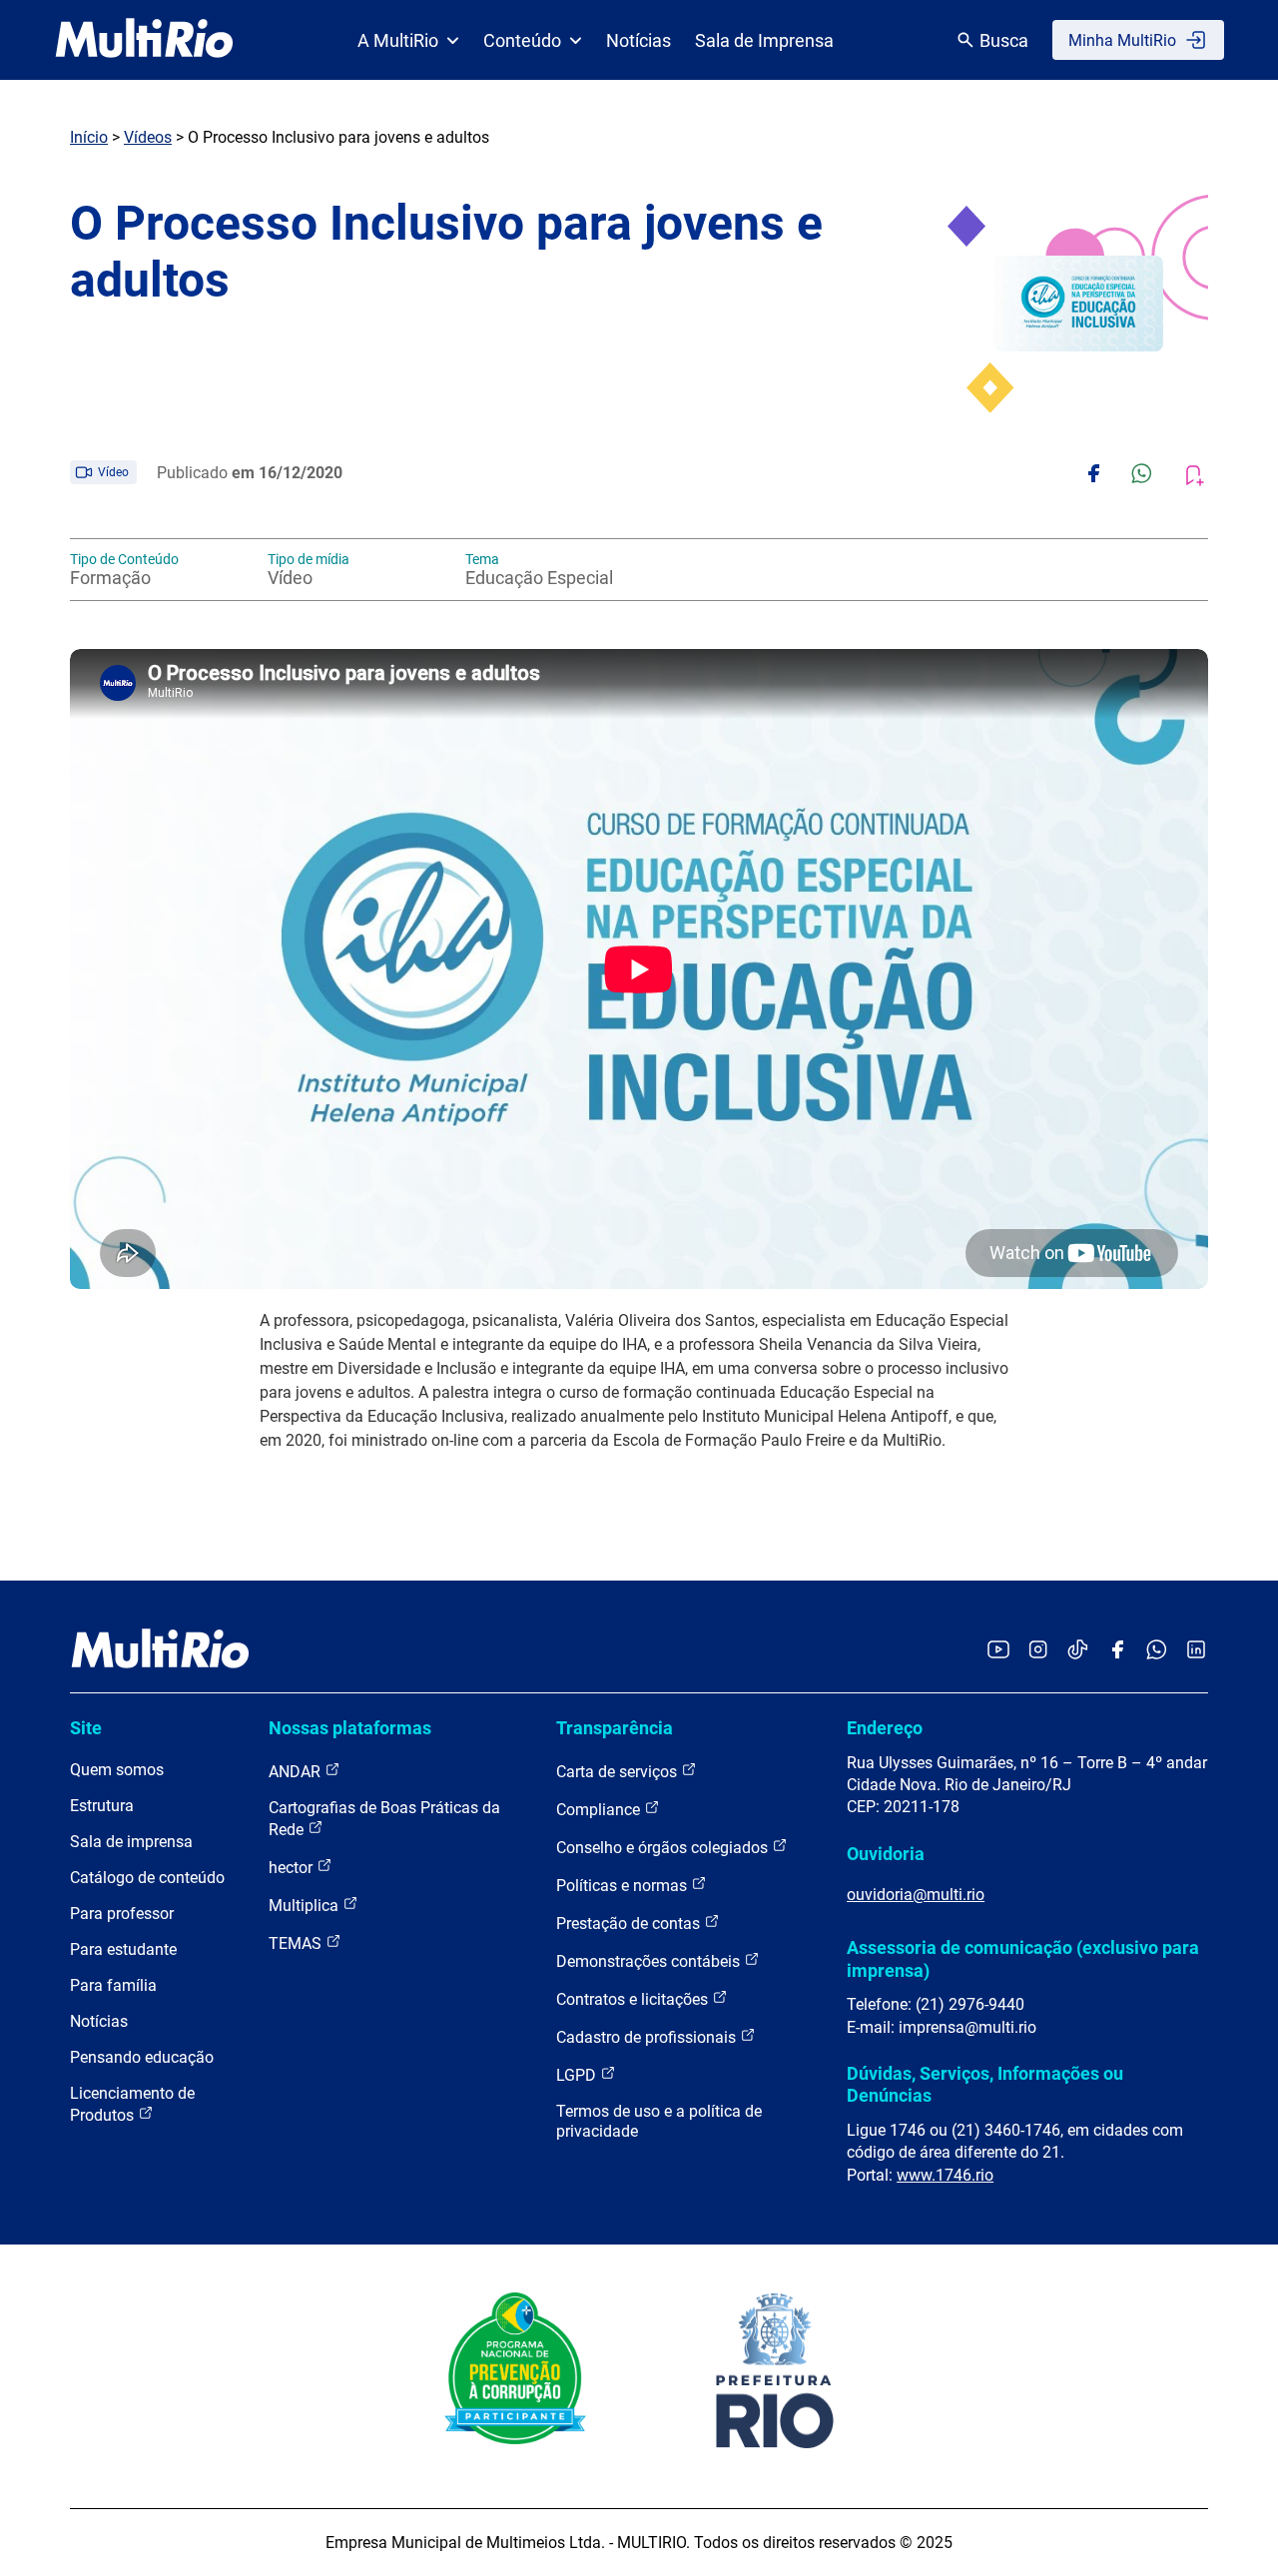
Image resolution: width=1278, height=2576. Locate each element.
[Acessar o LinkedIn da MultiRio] (1196, 1651)
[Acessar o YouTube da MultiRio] (998, 1651)
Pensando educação (142, 2057)
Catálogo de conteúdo (147, 1878)
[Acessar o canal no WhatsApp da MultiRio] (1157, 1651)
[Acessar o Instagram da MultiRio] (1038, 1651)
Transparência (615, 1728)
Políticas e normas (624, 1886)
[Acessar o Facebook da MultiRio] (1117, 1651)
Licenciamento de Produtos (132, 2104)
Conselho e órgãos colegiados (664, 1848)
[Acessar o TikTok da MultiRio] (1078, 1651)
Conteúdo (522, 40)
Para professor (122, 1914)
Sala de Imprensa (764, 40)
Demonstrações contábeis (650, 1961)
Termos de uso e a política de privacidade (659, 2121)
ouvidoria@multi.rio (916, 1895)
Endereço (885, 1728)
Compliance (600, 1810)
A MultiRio (398, 40)
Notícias (639, 40)
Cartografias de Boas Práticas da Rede (384, 1819)
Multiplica (306, 1906)
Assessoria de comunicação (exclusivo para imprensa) (1023, 1958)
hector (293, 1868)
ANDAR (297, 1772)
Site (86, 1728)
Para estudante (123, 1949)
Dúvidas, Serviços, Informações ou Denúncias (985, 2084)
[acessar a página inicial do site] (144, 40)
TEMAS (297, 1943)
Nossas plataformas (350, 1728)
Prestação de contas (630, 1924)
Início (89, 137)
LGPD (578, 2075)
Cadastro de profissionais (648, 2037)
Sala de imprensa (131, 1842)
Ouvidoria (886, 1854)
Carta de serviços (619, 1772)
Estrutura (102, 1806)
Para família (113, 1985)
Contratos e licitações (634, 1999)
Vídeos (148, 137)
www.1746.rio (945, 2175)
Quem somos (117, 1770)
